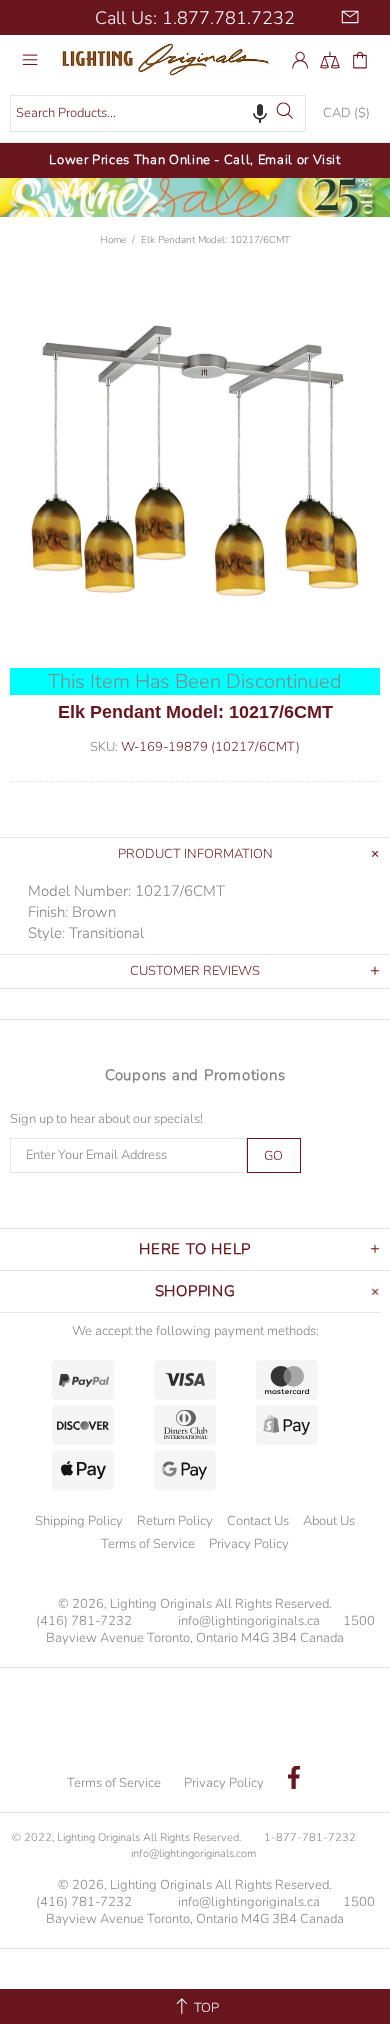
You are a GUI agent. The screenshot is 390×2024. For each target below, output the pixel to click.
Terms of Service (148, 1544)
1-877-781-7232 (310, 1837)
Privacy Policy (249, 1544)
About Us (329, 1521)
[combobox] (158, 113)
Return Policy (175, 1521)
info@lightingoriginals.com (193, 1853)
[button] (260, 113)
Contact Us (258, 1521)
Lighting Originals (170, 59)
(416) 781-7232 (84, 1621)
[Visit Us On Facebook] (294, 1780)
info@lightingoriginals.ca (249, 1621)
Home (113, 240)
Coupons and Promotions (195, 1075)
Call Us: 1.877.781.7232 (195, 18)
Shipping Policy (79, 1521)
